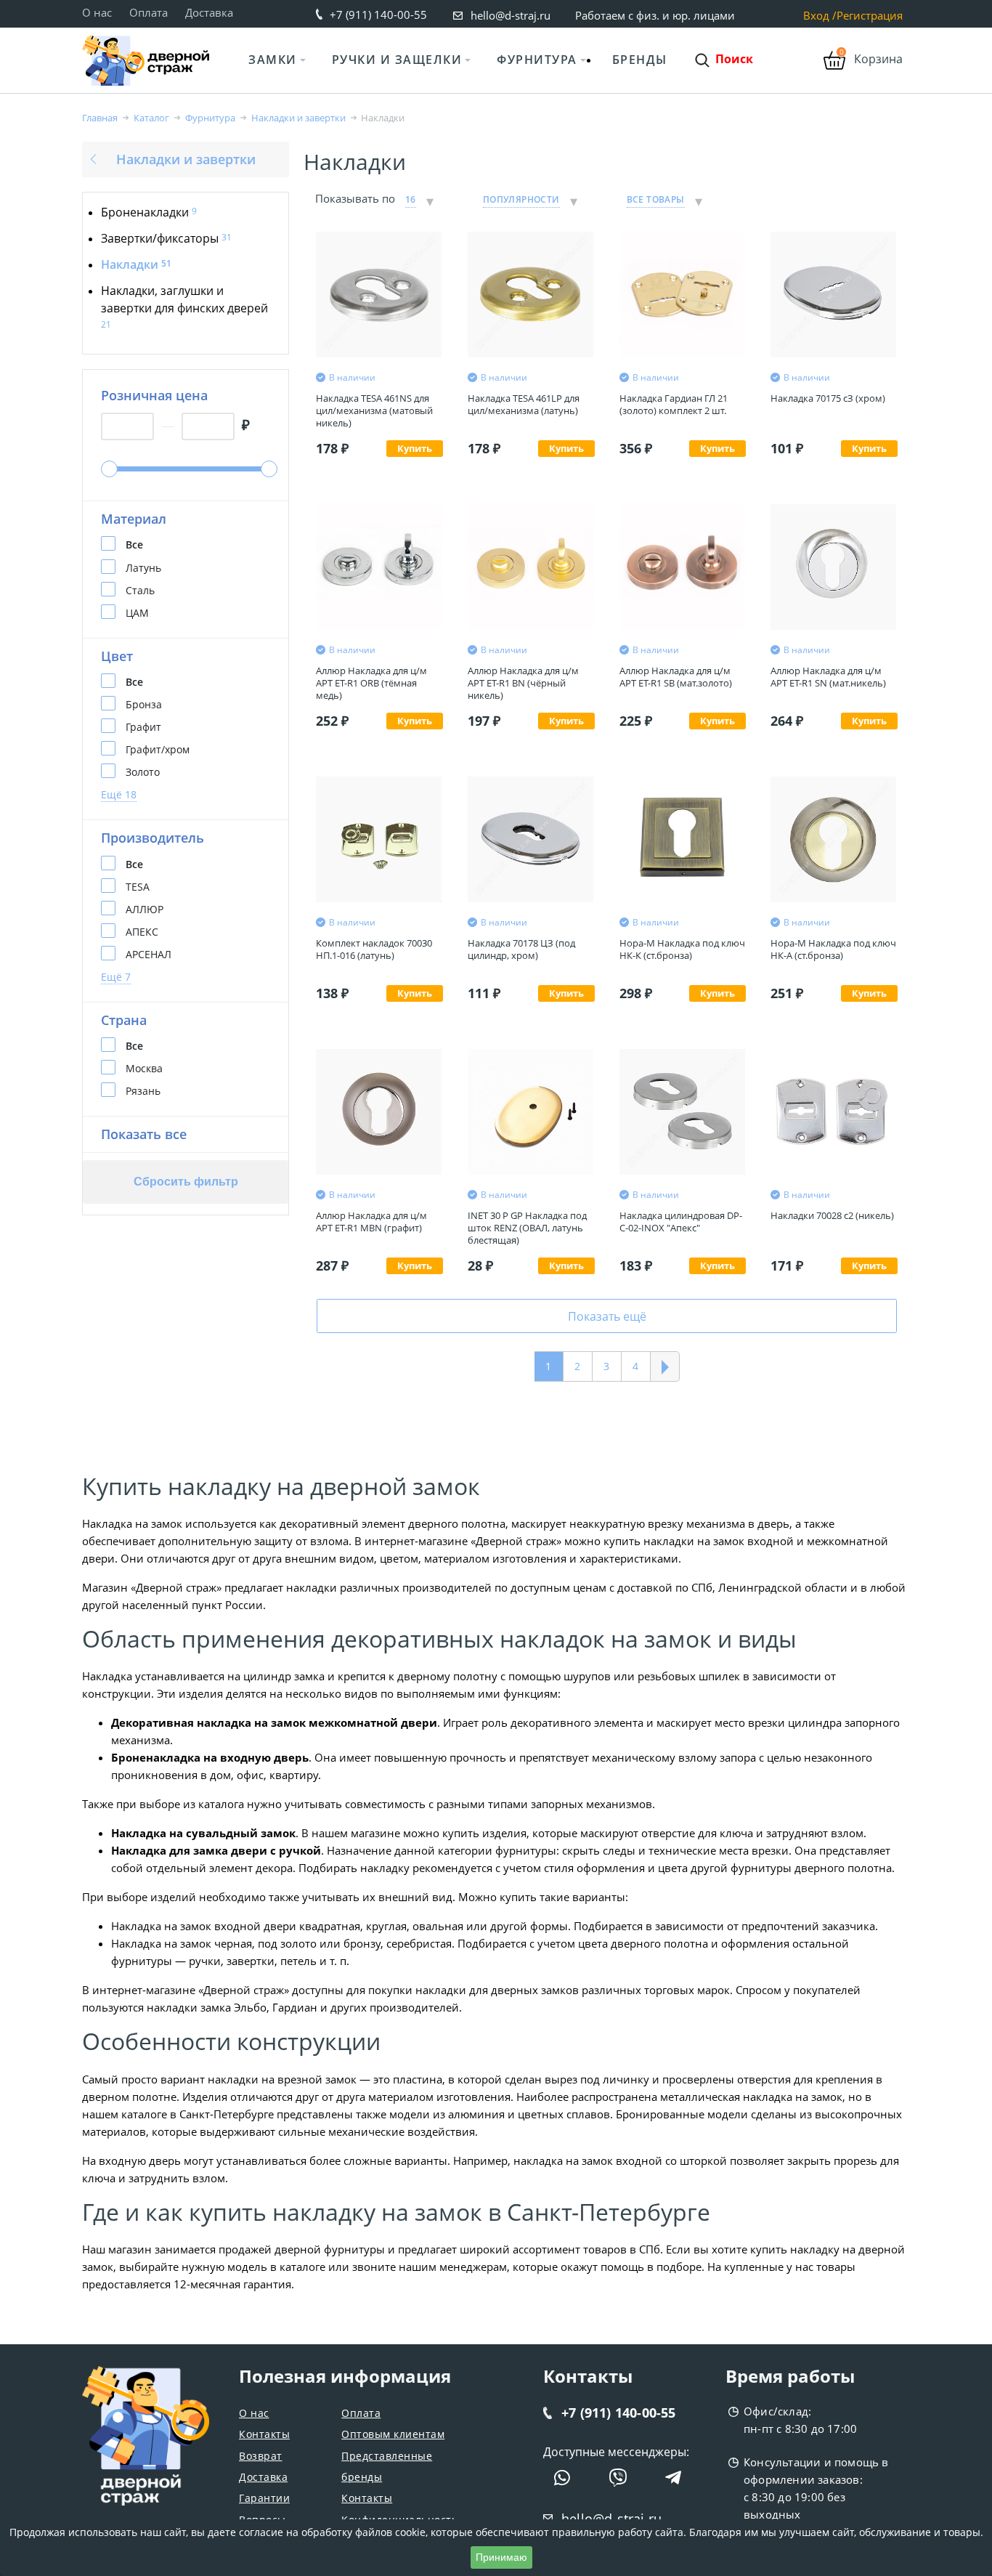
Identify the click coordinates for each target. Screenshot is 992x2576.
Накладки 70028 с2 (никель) (832, 1215)
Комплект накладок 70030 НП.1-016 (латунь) (374, 949)
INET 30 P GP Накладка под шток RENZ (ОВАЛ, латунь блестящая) (527, 1228)
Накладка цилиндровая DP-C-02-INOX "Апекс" (681, 1222)
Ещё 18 (119, 794)
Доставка (209, 12)
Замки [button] (273, 60)
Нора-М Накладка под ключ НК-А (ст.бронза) (833, 949)
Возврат (261, 2456)
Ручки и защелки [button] (397, 60)
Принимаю (501, 2557)
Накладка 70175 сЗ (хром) (828, 398)
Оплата (149, 12)
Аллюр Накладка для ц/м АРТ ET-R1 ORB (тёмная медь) (371, 683)
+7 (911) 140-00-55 (378, 15)
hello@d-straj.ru (511, 15)
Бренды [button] (640, 60)
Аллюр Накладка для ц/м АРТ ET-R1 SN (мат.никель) (828, 677)
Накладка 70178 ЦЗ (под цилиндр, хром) (521, 949)
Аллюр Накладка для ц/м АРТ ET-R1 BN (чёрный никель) (523, 683)
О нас (97, 12)
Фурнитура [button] (537, 60)
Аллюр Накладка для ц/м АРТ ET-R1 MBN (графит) (371, 1222)
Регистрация (870, 16)
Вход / (820, 16)
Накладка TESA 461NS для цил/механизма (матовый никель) (374, 411)
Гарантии (264, 2498)
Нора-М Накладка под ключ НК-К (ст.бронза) (682, 949)
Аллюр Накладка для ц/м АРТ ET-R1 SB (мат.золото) (676, 677)
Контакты (264, 2434)
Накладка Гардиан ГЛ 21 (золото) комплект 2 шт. (674, 404)
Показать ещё (607, 1316)
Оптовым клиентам (393, 2434)
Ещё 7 (116, 977)
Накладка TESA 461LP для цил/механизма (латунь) (524, 404)
